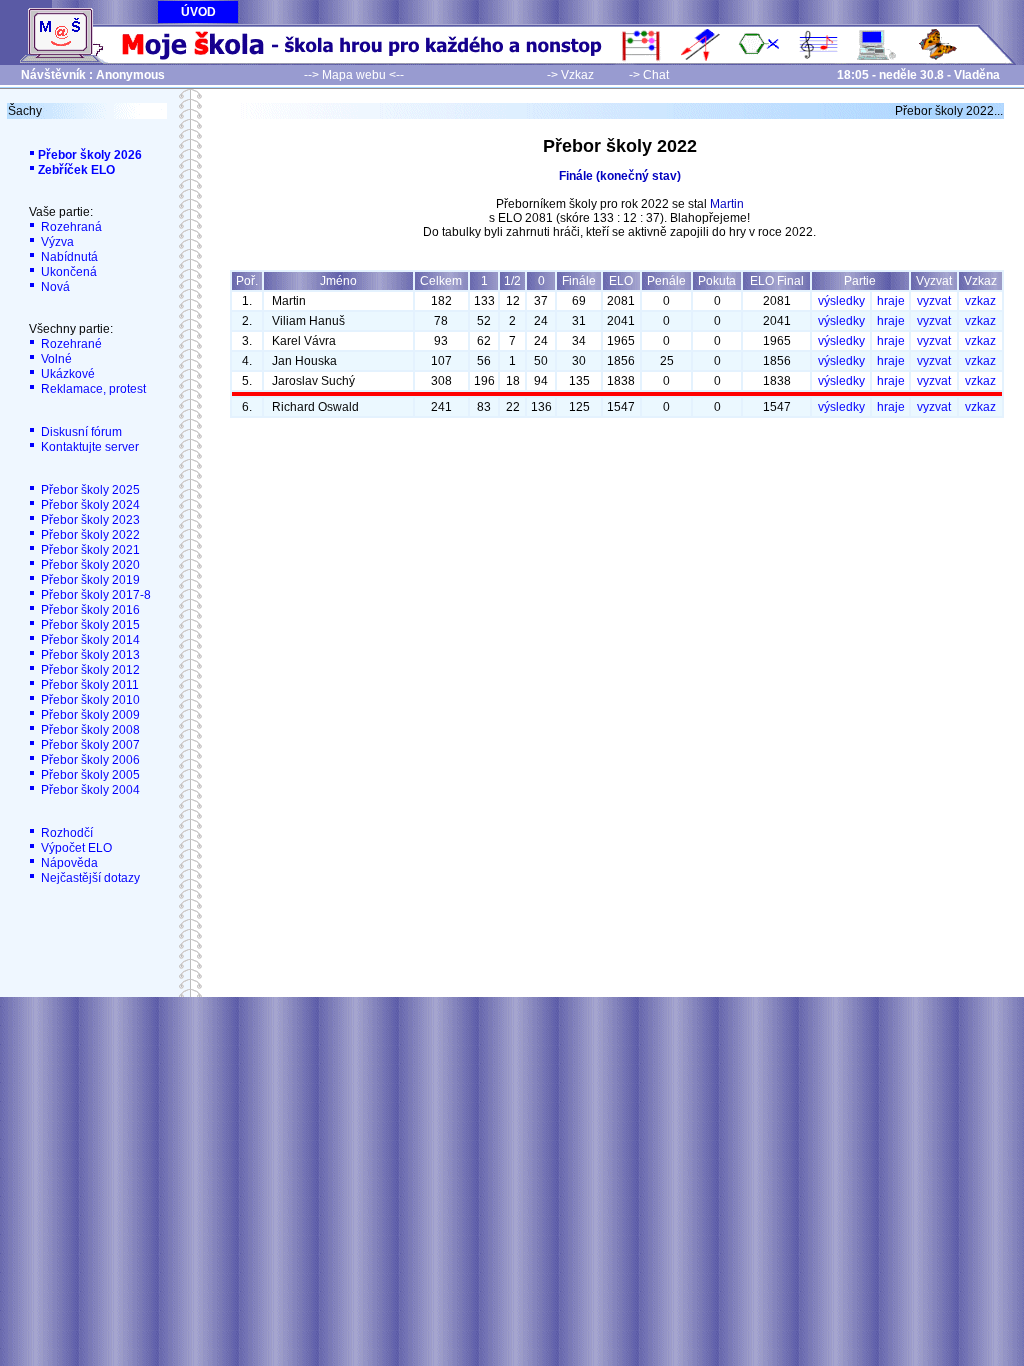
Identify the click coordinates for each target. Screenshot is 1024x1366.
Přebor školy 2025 (89, 490)
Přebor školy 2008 (89, 730)
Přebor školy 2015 (89, 625)
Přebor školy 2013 (89, 655)
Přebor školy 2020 (89, 565)
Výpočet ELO (75, 848)
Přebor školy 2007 (89, 745)
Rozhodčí (65, 833)
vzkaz (980, 301)
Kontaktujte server (88, 447)
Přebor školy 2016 (89, 610)
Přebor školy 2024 (89, 505)
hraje (891, 301)
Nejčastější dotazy (89, 878)
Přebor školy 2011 (88, 685)
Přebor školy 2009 (89, 715)
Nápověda (68, 863)
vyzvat (934, 301)
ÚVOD (198, 12)
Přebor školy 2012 (89, 670)
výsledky (841, 301)
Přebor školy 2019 (89, 580)
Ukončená (67, 272)
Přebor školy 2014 (89, 640)
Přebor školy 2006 (89, 760)
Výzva (56, 242)
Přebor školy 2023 (89, 520)
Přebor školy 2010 (89, 700)
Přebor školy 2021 (89, 550)
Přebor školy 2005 (89, 775)
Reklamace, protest (92, 389)
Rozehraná (70, 227)
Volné (55, 359)
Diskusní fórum (80, 432)
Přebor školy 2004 (89, 790)
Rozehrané (70, 344)
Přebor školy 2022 (89, 535)
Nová (54, 287)
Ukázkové (66, 374)
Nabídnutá (68, 257)
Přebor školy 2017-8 (94, 595)
